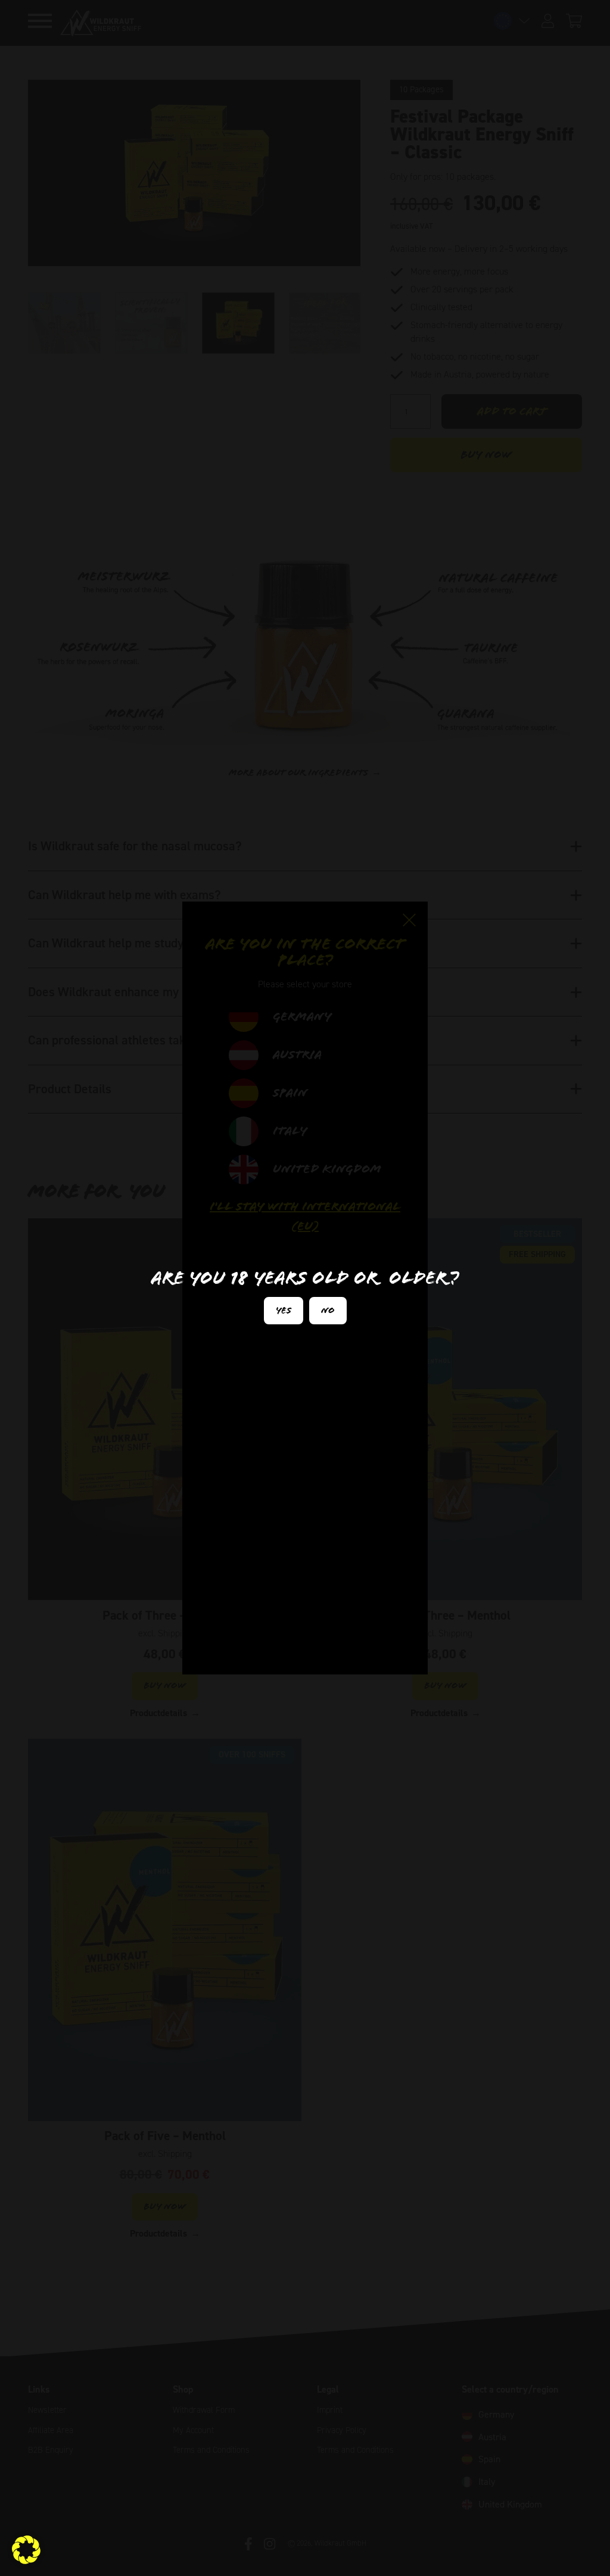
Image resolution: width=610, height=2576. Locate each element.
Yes (284, 1310)
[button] (26, 2550)
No (328, 1310)
